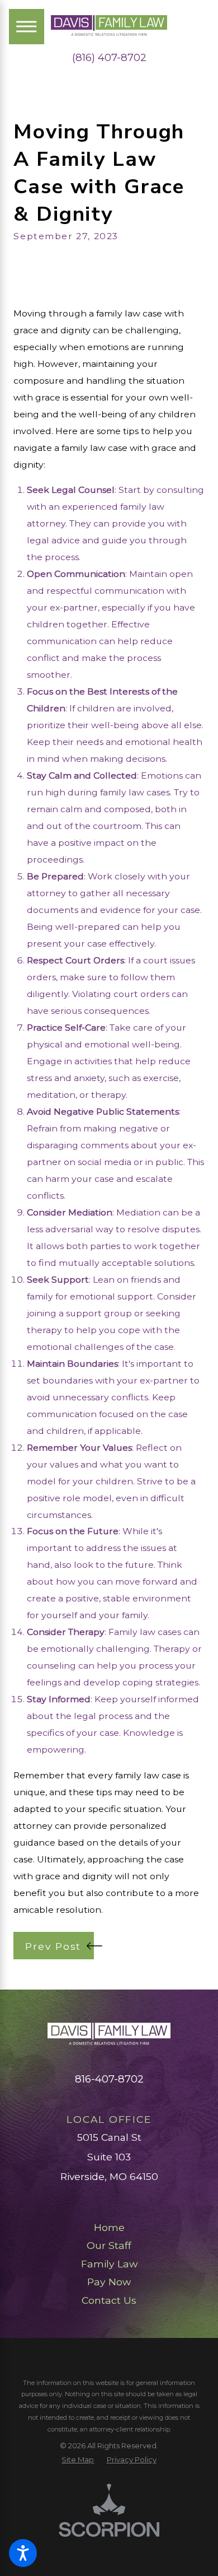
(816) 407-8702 (109, 58)
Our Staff (109, 2245)
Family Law (109, 2264)
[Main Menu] (27, 27)
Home (109, 2227)
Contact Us (109, 2300)
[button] (23, 2553)
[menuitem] (109, 2228)
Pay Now (109, 2282)
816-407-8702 (109, 2079)
